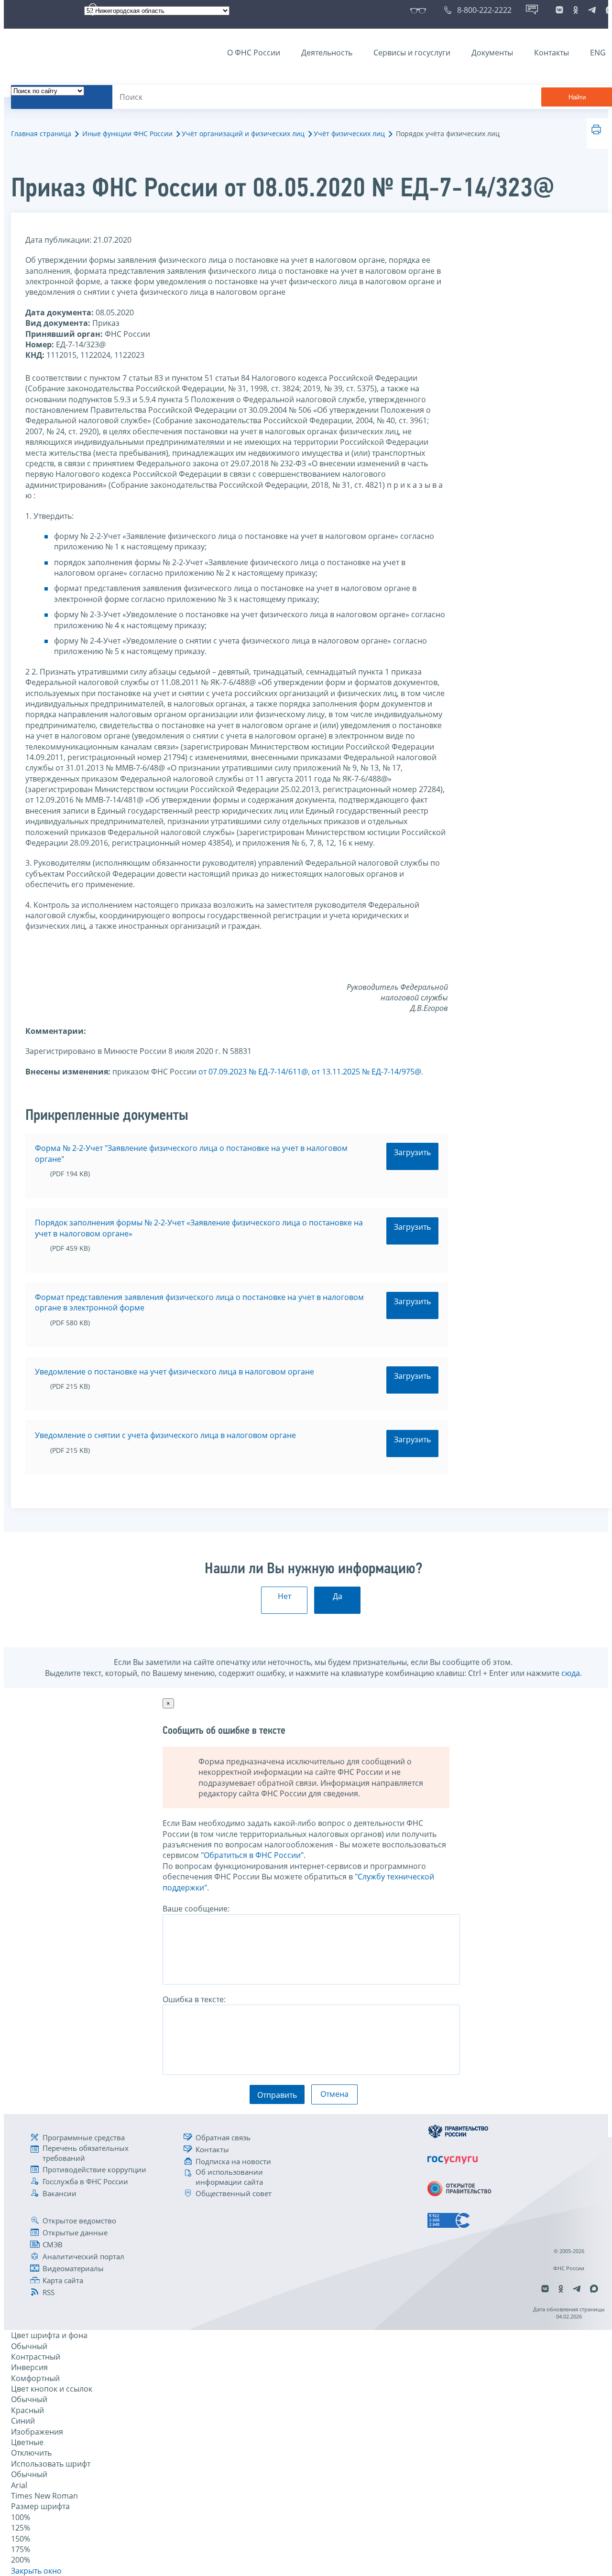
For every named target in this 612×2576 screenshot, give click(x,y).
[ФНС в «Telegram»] (592, 10)
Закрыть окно (36, 2571)
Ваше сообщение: (196, 1909)
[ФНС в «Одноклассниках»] (576, 10)
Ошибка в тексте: (194, 1999)
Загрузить (412, 1152)
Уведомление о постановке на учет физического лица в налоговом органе (175, 1372)
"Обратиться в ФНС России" (252, 1855)
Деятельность (327, 53)
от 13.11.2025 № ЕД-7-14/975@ (366, 1072)
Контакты (552, 53)
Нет (284, 1596)
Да (338, 1596)
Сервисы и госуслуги (412, 53)
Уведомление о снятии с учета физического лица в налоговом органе (165, 1435)
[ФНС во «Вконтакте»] (559, 10)
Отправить (277, 2095)
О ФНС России (254, 53)
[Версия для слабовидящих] (420, 10)
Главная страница (41, 134)
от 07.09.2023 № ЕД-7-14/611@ (253, 1072)
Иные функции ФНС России (127, 134)
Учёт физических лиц (349, 134)
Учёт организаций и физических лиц (243, 134)
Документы (492, 53)
